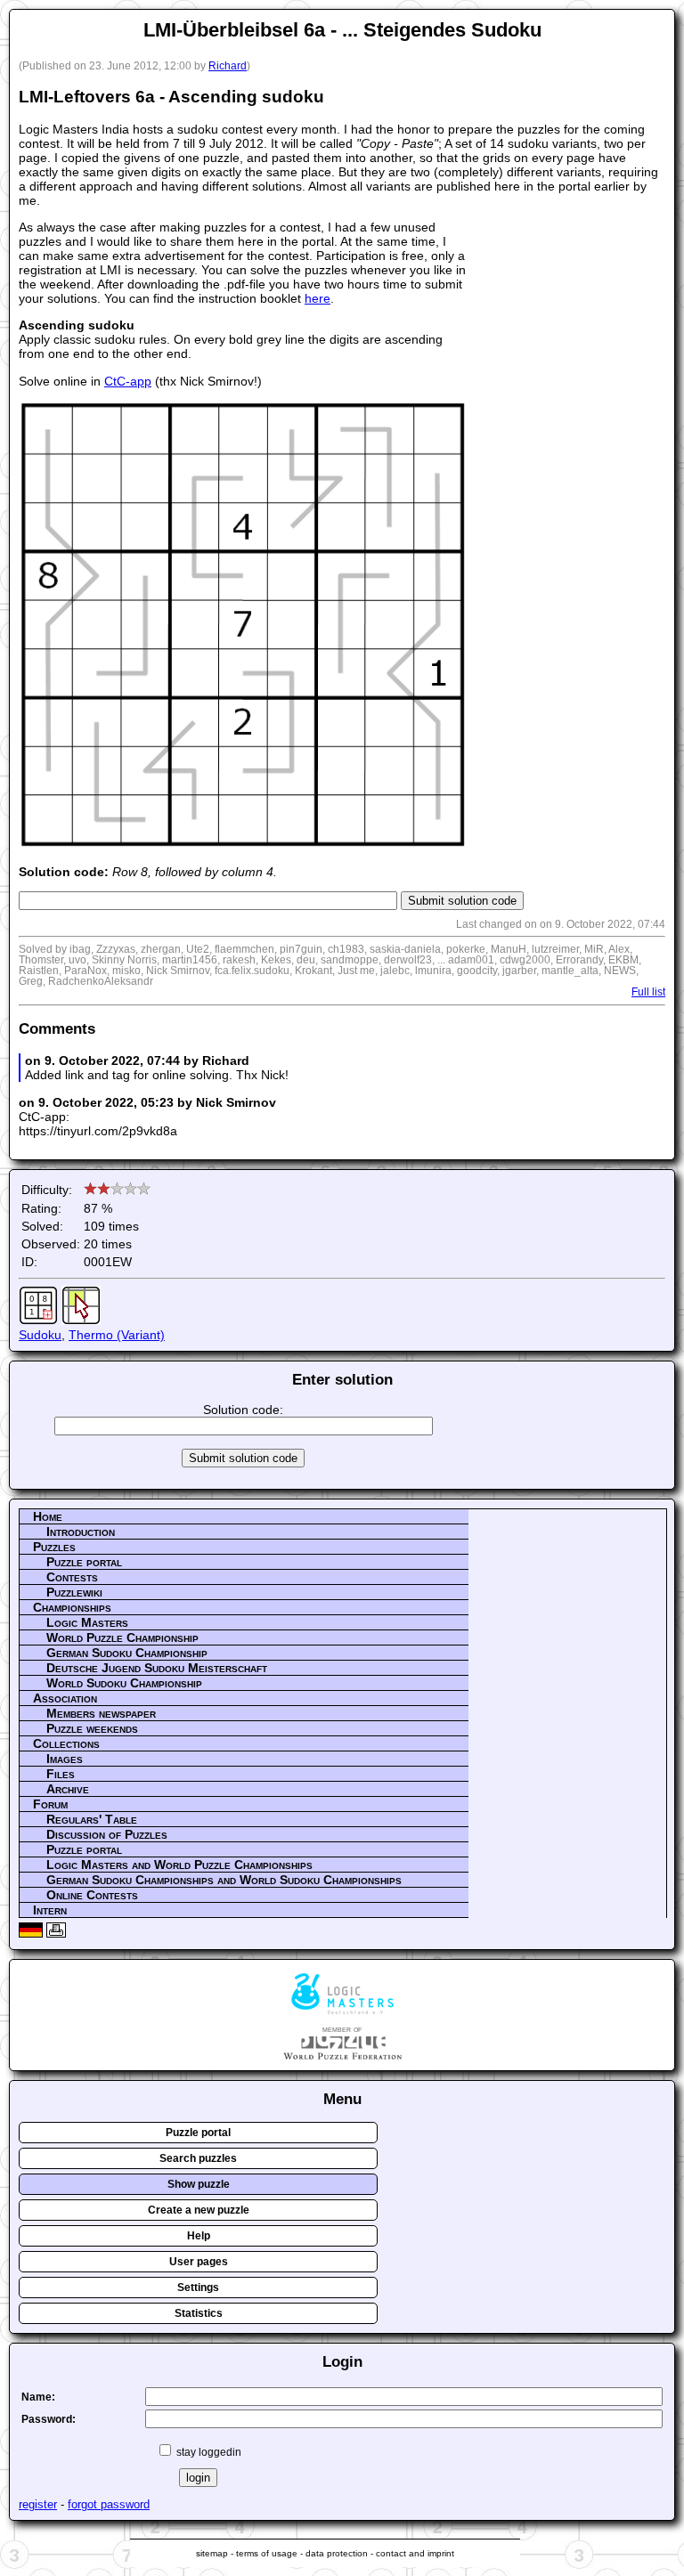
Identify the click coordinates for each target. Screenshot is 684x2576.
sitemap (212, 2553)
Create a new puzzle (199, 2210)
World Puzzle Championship (122, 1637)
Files (61, 1774)
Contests (72, 1577)
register (38, 2504)
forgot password (109, 2504)
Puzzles (54, 1547)
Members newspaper (101, 1713)
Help (199, 2236)
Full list (648, 992)
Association (65, 1698)
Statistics (199, 2313)
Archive (68, 1789)
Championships (72, 1607)
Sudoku (40, 1335)
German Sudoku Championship (127, 1653)
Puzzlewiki (74, 1592)
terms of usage (267, 2553)
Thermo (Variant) (117, 1335)
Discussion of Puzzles (107, 1834)
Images (65, 1759)
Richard (228, 66)
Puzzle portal (84, 1562)
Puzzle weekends (92, 1728)
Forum (50, 1804)
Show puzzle (199, 2184)
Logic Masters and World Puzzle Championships (179, 1865)
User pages (199, 2262)
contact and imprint (415, 2553)
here (318, 298)
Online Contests (92, 1895)
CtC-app (128, 381)
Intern (50, 1910)
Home (48, 1516)
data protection (337, 2553)
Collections (66, 1743)
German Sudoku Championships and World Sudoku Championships (224, 1880)
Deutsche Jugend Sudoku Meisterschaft (157, 1668)
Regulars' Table (92, 1819)
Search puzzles (198, 2158)
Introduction (81, 1532)
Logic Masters (87, 1622)
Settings (198, 2288)
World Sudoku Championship (124, 1683)
